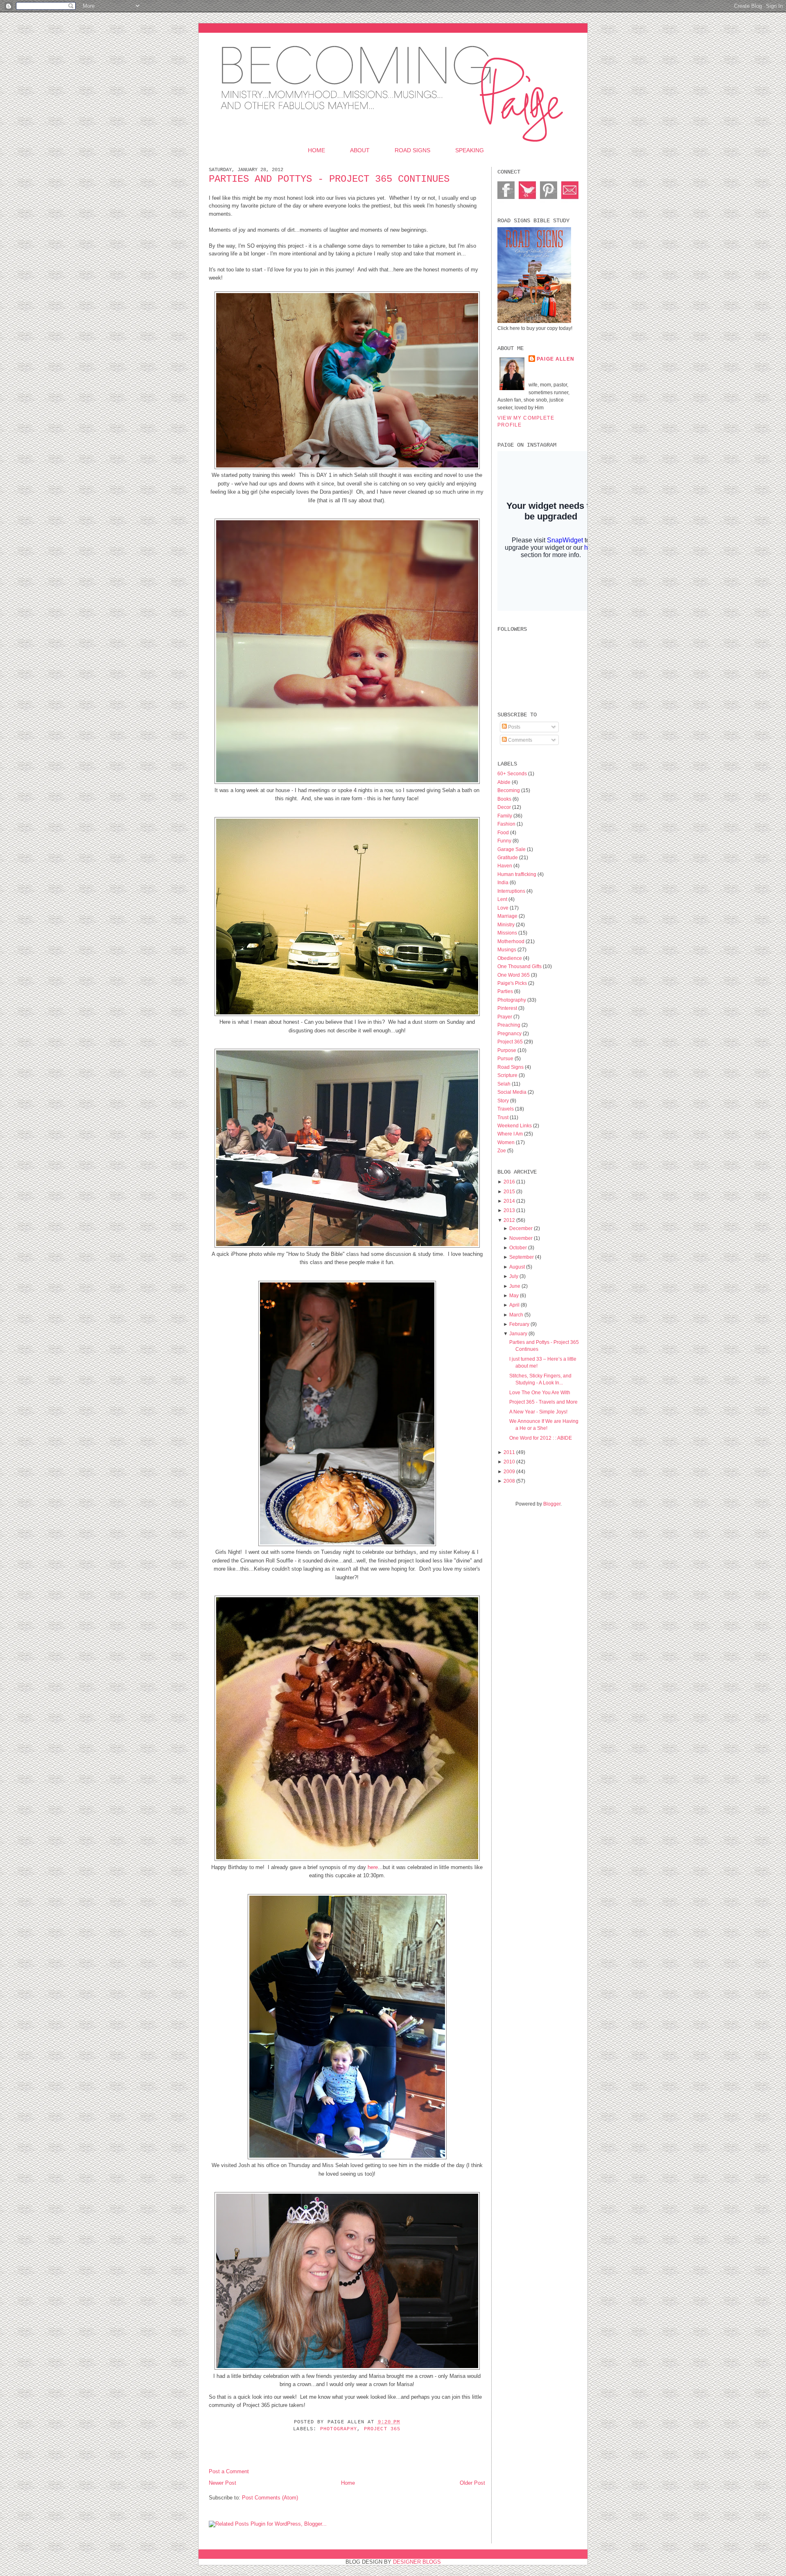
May (514, 1295)
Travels (506, 1109)
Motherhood (512, 941)
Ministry (507, 925)
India (504, 882)
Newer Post (222, 2483)
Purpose (507, 1050)
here (372, 1867)
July (514, 1276)
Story (504, 1101)
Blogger (552, 1504)
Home (316, 150)
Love (504, 908)
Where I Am (511, 1134)
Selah (505, 1084)
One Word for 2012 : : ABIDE (541, 1438)
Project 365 (382, 2429)
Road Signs (412, 150)
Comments (519, 740)
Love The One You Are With (540, 1392)
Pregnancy (510, 1033)
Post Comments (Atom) (270, 2498)
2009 (509, 1471)
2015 (509, 1191)
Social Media (513, 1092)
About (360, 150)
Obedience (510, 958)
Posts (514, 727)
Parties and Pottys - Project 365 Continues (329, 179)
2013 (509, 1210)
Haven (505, 866)
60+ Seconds (513, 773)
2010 (509, 1462)
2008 (509, 1481)
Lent (503, 899)
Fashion (507, 824)
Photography (339, 2429)
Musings (507, 949)
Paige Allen (556, 359)
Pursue (506, 1058)
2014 (509, 1201)
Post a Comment (229, 2471)
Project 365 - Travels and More (543, 1402)
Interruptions (512, 891)
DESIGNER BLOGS (417, 2562)
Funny (505, 841)
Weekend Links (515, 1125)
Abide (505, 782)
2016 (509, 1182)
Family (505, 816)
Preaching (509, 1025)
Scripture (508, 1075)
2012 (509, 1220)
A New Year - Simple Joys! (538, 1412)
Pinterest (508, 1008)
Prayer (505, 1017)
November (521, 1238)
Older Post (472, 2483)
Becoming (509, 790)
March (516, 1315)
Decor (505, 807)
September (522, 1257)
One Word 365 (514, 975)
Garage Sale (512, 849)
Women (507, 1142)
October (518, 1247)
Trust (504, 1117)
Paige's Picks (513, 983)
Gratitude (508, 857)
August (517, 1267)
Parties (506, 991)
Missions (508, 933)
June (515, 1286)
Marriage (508, 916)
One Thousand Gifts (520, 966)
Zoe (502, 1150)
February (519, 1324)
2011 (509, 1452)
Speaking (470, 150)
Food (504, 832)
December (521, 1228)
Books (505, 799)
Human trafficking (517, 874)
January (518, 1333)
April (514, 1305)
